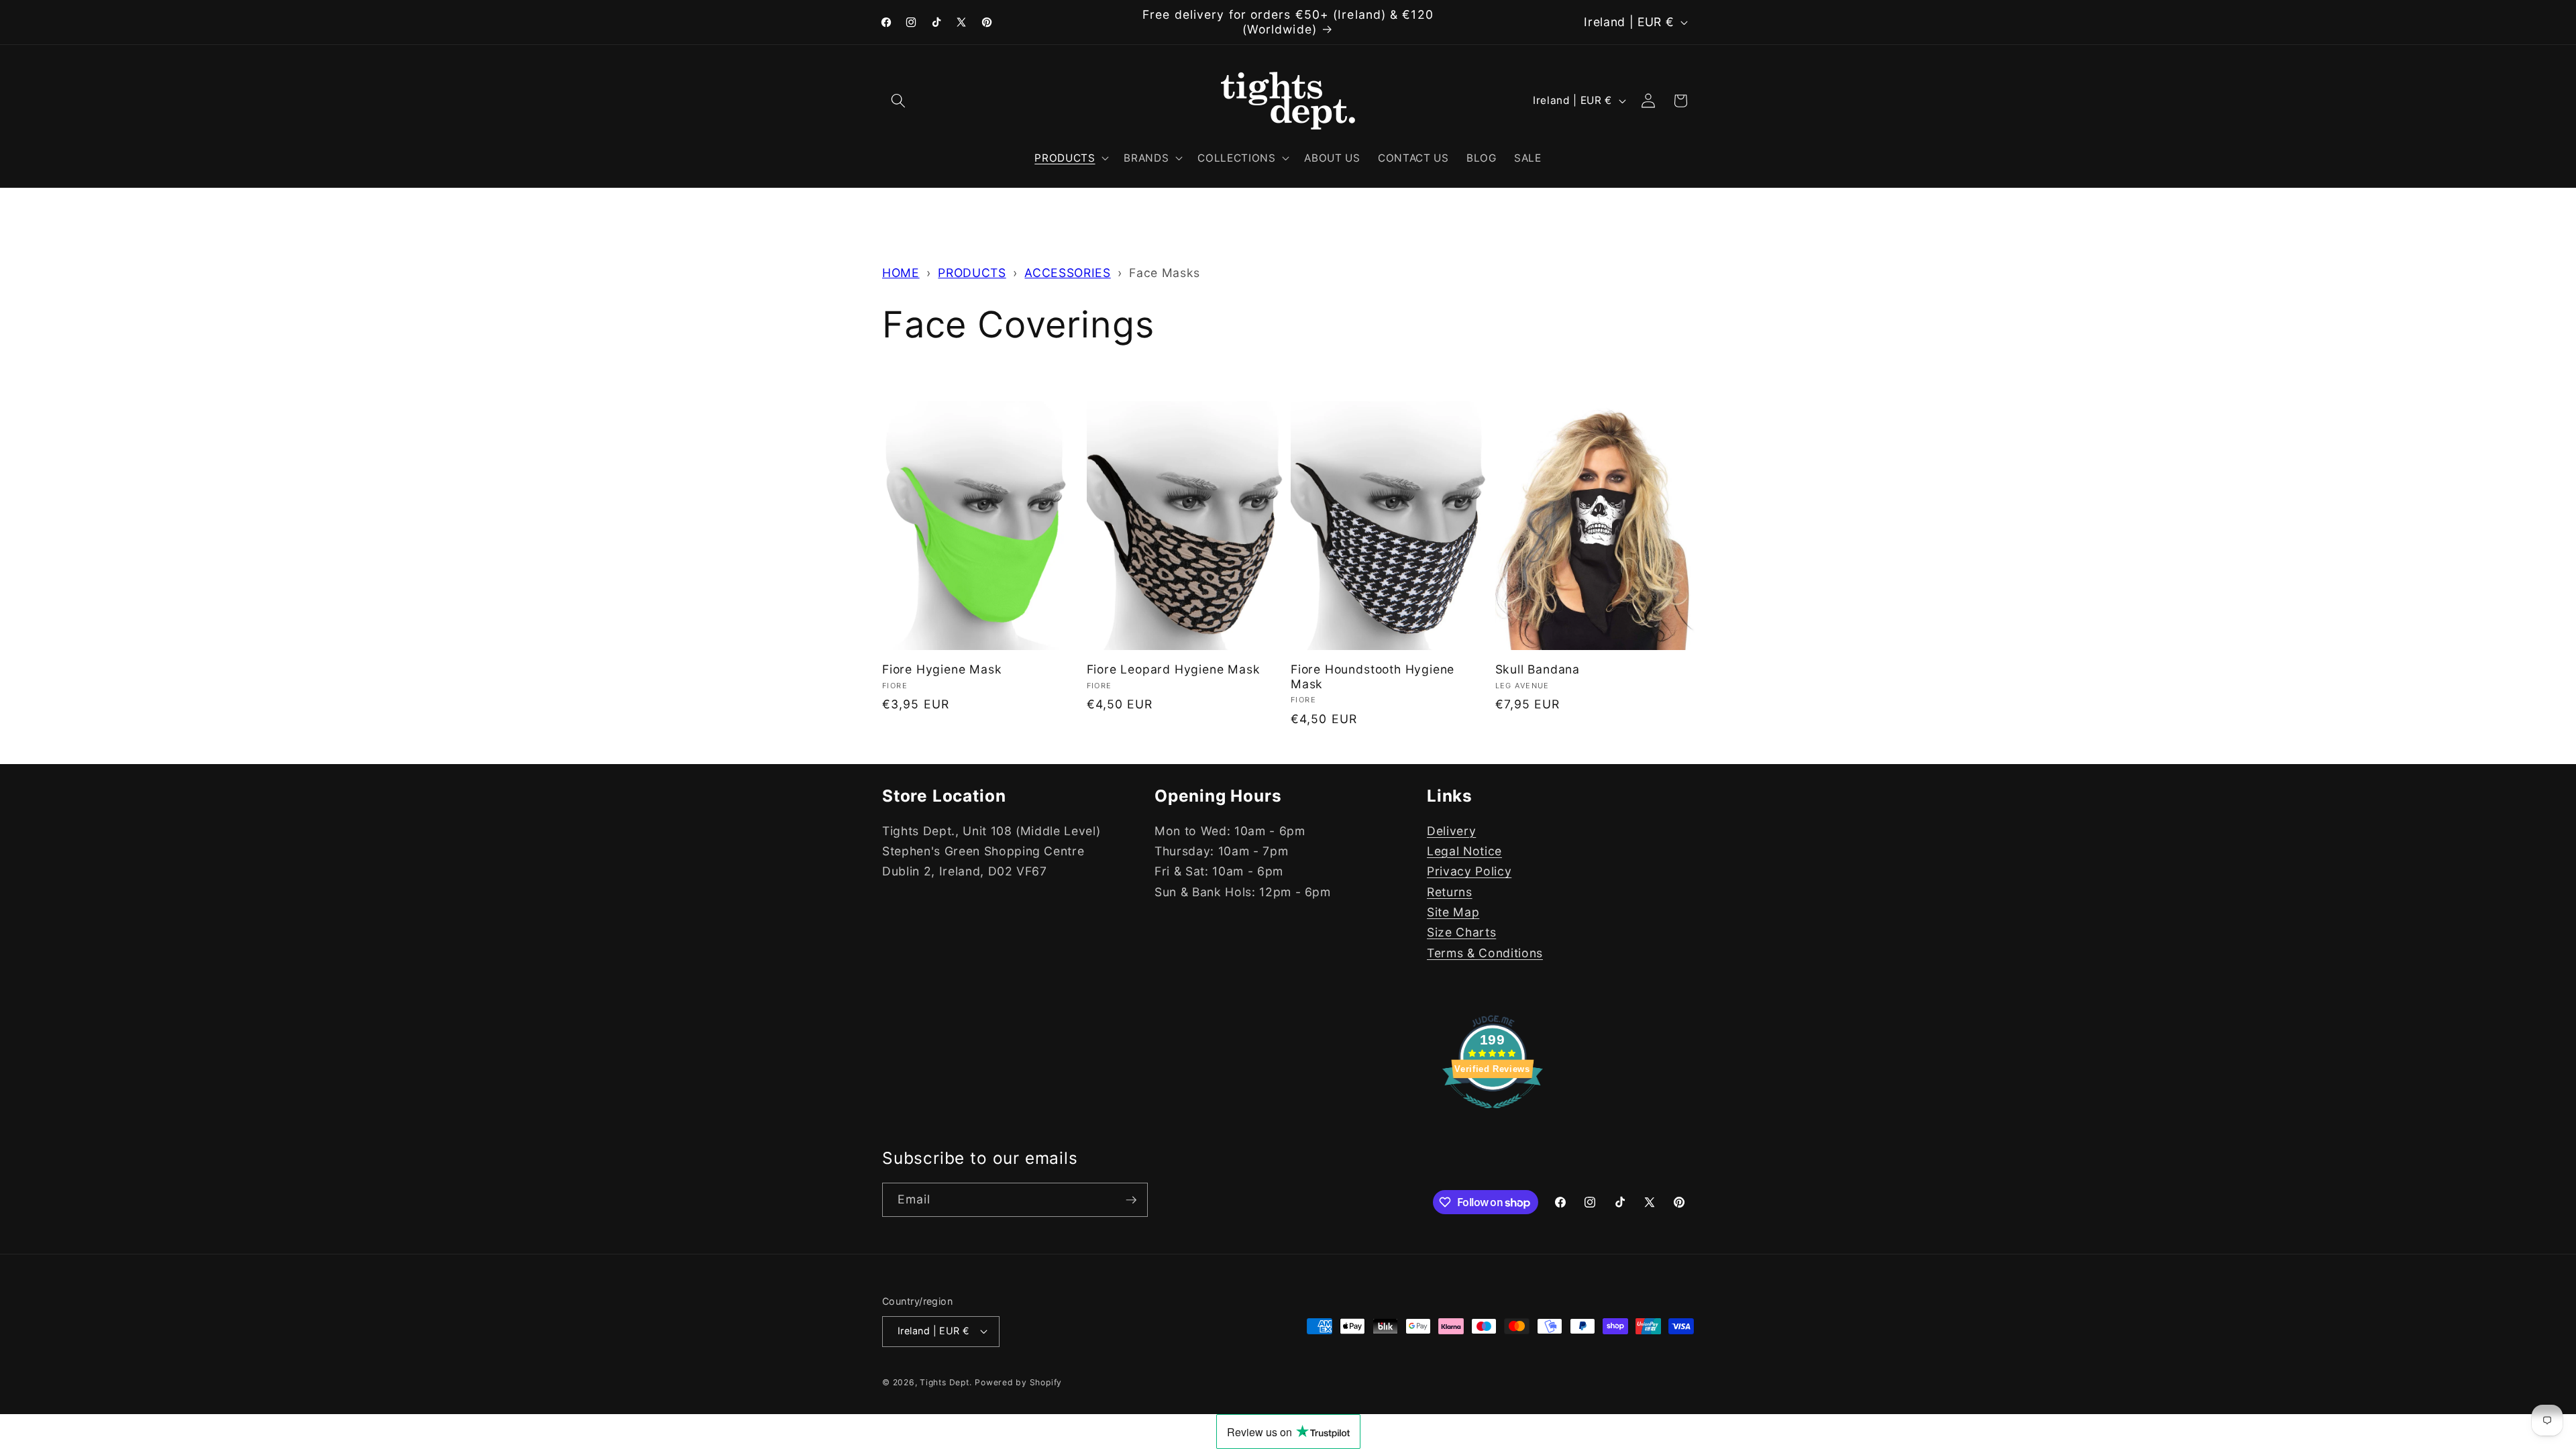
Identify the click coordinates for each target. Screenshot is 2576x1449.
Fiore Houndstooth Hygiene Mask (1373, 677)
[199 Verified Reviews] (1493, 1115)
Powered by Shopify (1018, 1382)
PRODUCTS (972, 273)
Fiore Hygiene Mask (942, 669)
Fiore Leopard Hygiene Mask (1174, 669)
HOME (901, 273)
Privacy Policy (1469, 871)
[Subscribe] (1131, 1200)
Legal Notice (1464, 851)
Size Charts (1461, 932)
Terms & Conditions (1485, 953)
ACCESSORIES (1067, 273)
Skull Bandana (1538, 669)
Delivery (1451, 831)
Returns (1450, 892)
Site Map (1453, 912)
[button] (898, 101)
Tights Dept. (946, 1382)
